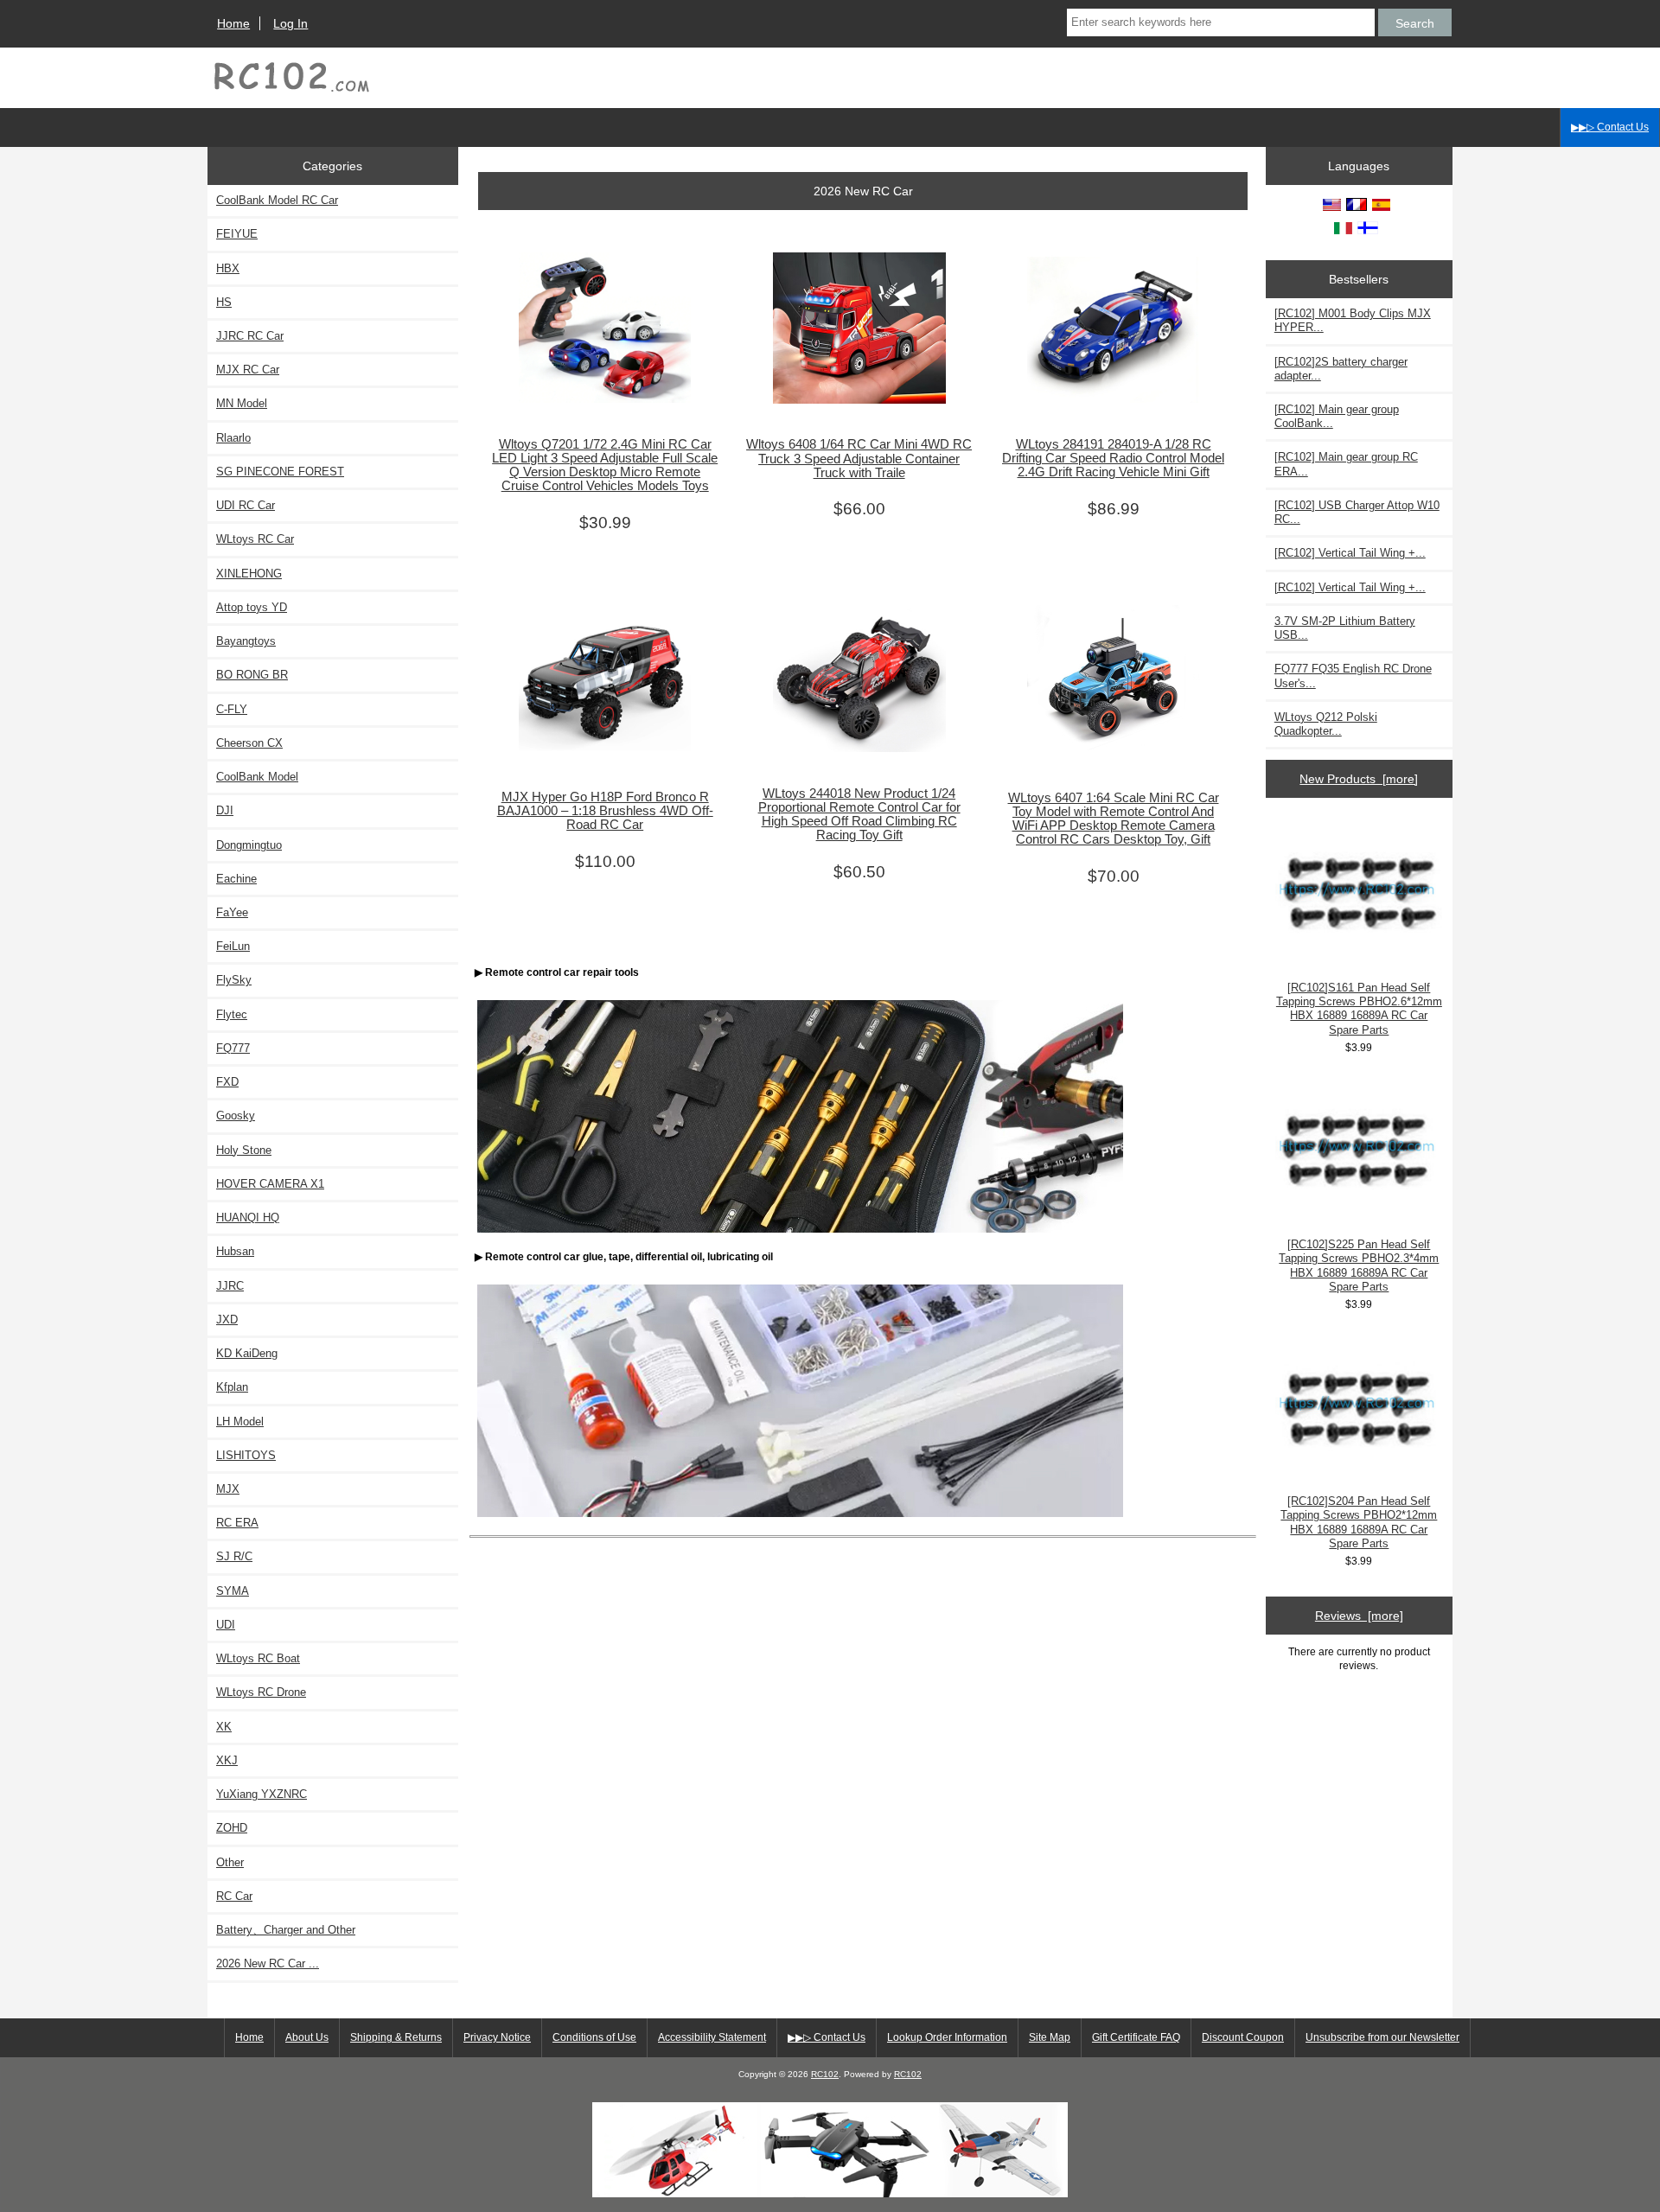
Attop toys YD (252, 607)
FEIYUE (237, 234)
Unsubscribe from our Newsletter (1382, 2037)
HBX (228, 268)
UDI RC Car (246, 505)
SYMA (233, 1591)
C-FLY (232, 709)
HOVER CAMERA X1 (270, 1184)
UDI (226, 1625)
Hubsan (235, 1251)
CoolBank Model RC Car (277, 200)
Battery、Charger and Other (286, 1930)
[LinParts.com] (830, 2193)
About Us (307, 2037)
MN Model (242, 403)
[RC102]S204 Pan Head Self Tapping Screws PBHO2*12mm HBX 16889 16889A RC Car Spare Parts (1359, 1522)
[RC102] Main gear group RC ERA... (1346, 464)
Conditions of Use (594, 2037)
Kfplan (232, 1387)
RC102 (825, 2074)
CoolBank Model (257, 777)
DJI (225, 810)
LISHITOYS (246, 1455)
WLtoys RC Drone (261, 1692)
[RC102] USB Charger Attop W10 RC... (1357, 512)
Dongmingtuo (249, 845)
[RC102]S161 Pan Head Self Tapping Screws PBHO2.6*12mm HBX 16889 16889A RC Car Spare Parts (1359, 1009)
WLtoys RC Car (255, 539)
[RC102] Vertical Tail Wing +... (1350, 553)
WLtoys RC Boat (258, 1658)
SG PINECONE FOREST (280, 472)
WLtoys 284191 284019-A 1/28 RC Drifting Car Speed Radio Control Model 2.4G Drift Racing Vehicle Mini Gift (1113, 458)
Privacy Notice (497, 2037)
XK (224, 1727)
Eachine (236, 879)
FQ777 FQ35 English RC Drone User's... (1353, 676)
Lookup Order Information (947, 2037)
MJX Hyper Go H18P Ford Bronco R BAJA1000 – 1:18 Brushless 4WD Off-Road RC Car (605, 811)
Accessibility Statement (712, 2037)
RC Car (234, 1896)
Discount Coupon (1243, 2037)
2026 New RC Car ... (268, 1963)
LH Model (240, 1422)
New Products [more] (1359, 779)
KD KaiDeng (247, 1353)
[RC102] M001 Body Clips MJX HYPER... (1353, 320)
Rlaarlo (233, 438)
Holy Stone (244, 1150)
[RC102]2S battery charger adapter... (1341, 369)
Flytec (232, 1014)
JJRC (230, 1286)
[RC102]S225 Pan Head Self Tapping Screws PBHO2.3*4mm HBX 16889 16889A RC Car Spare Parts (1359, 1265)
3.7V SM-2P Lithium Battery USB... (1345, 628)
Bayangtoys (246, 641)
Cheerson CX (249, 743)
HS (224, 302)
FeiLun (233, 946)
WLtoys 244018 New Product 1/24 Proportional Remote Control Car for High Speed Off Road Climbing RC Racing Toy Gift (859, 815)
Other (230, 1862)
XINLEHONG (249, 574)
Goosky (236, 1116)
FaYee (232, 912)
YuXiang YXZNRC (262, 1794)
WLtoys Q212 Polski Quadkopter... (1326, 724)
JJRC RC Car (250, 336)
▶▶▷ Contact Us (1610, 127)
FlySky (234, 980)
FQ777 (233, 1048)
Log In (290, 23)
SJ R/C (234, 1556)
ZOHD (232, 1828)
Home (233, 23)
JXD (227, 1320)
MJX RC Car (248, 370)
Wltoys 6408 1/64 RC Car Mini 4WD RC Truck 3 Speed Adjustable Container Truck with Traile (859, 458)
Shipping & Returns (396, 2037)
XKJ (227, 1760)
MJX (228, 1489)
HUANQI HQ (248, 1218)
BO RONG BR (252, 675)
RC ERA (237, 1523)
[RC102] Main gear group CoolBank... (1337, 416)
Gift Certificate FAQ (1136, 2037)
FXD (227, 1082)
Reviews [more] (1359, 1616)
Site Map (1050, 2037)
